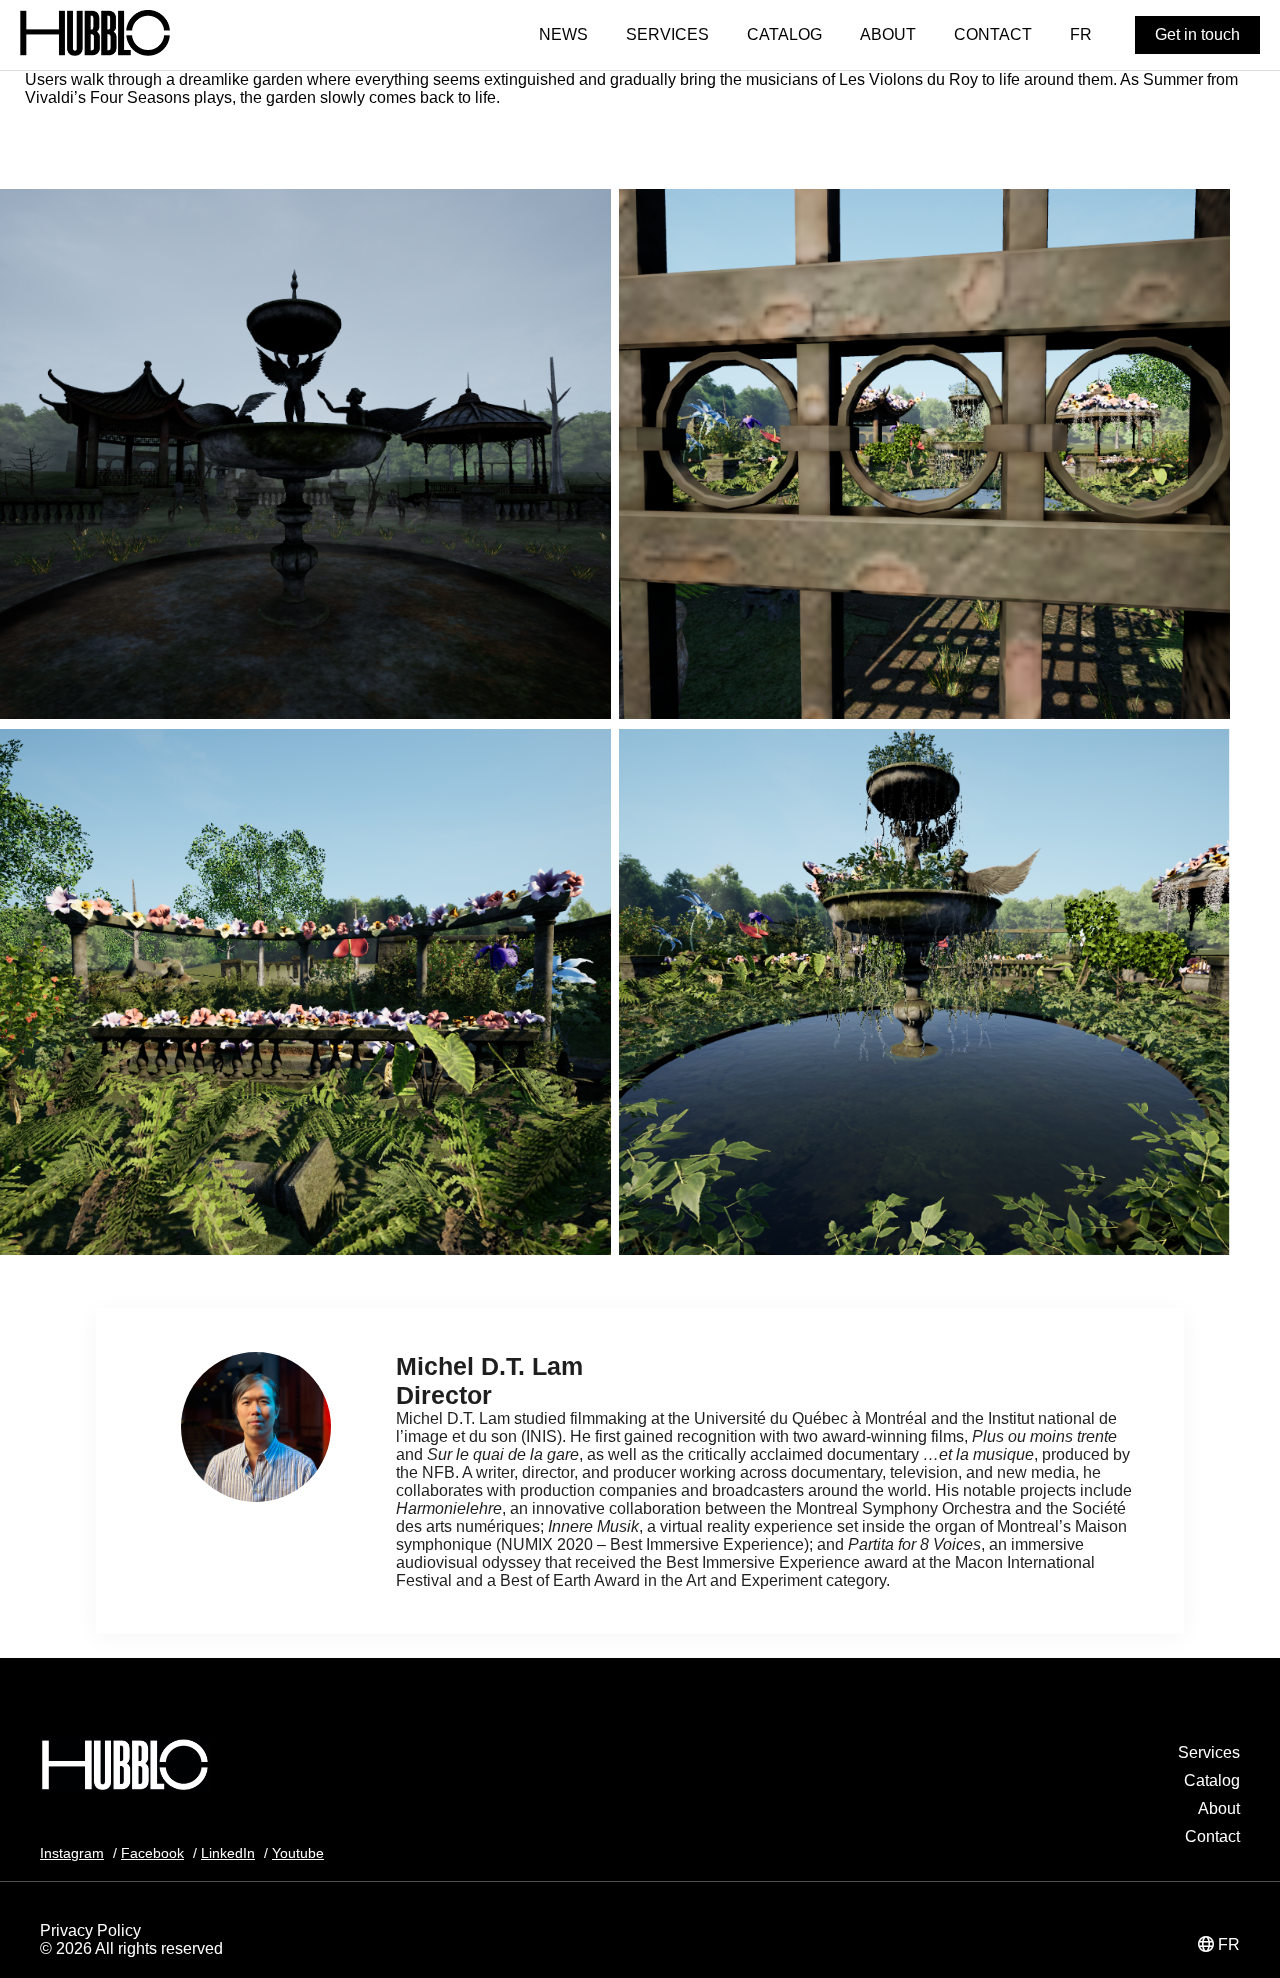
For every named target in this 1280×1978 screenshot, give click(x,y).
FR (1229, 1944)
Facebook (152, 1853)
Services (1209, 1752)
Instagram (72, 1853)
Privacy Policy (90, 1930)
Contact (1212, 1836)
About (1219, 1808)
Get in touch (1197, 34)
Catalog (1212, 1780)
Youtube (298, 1853)
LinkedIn (228, 1853)
